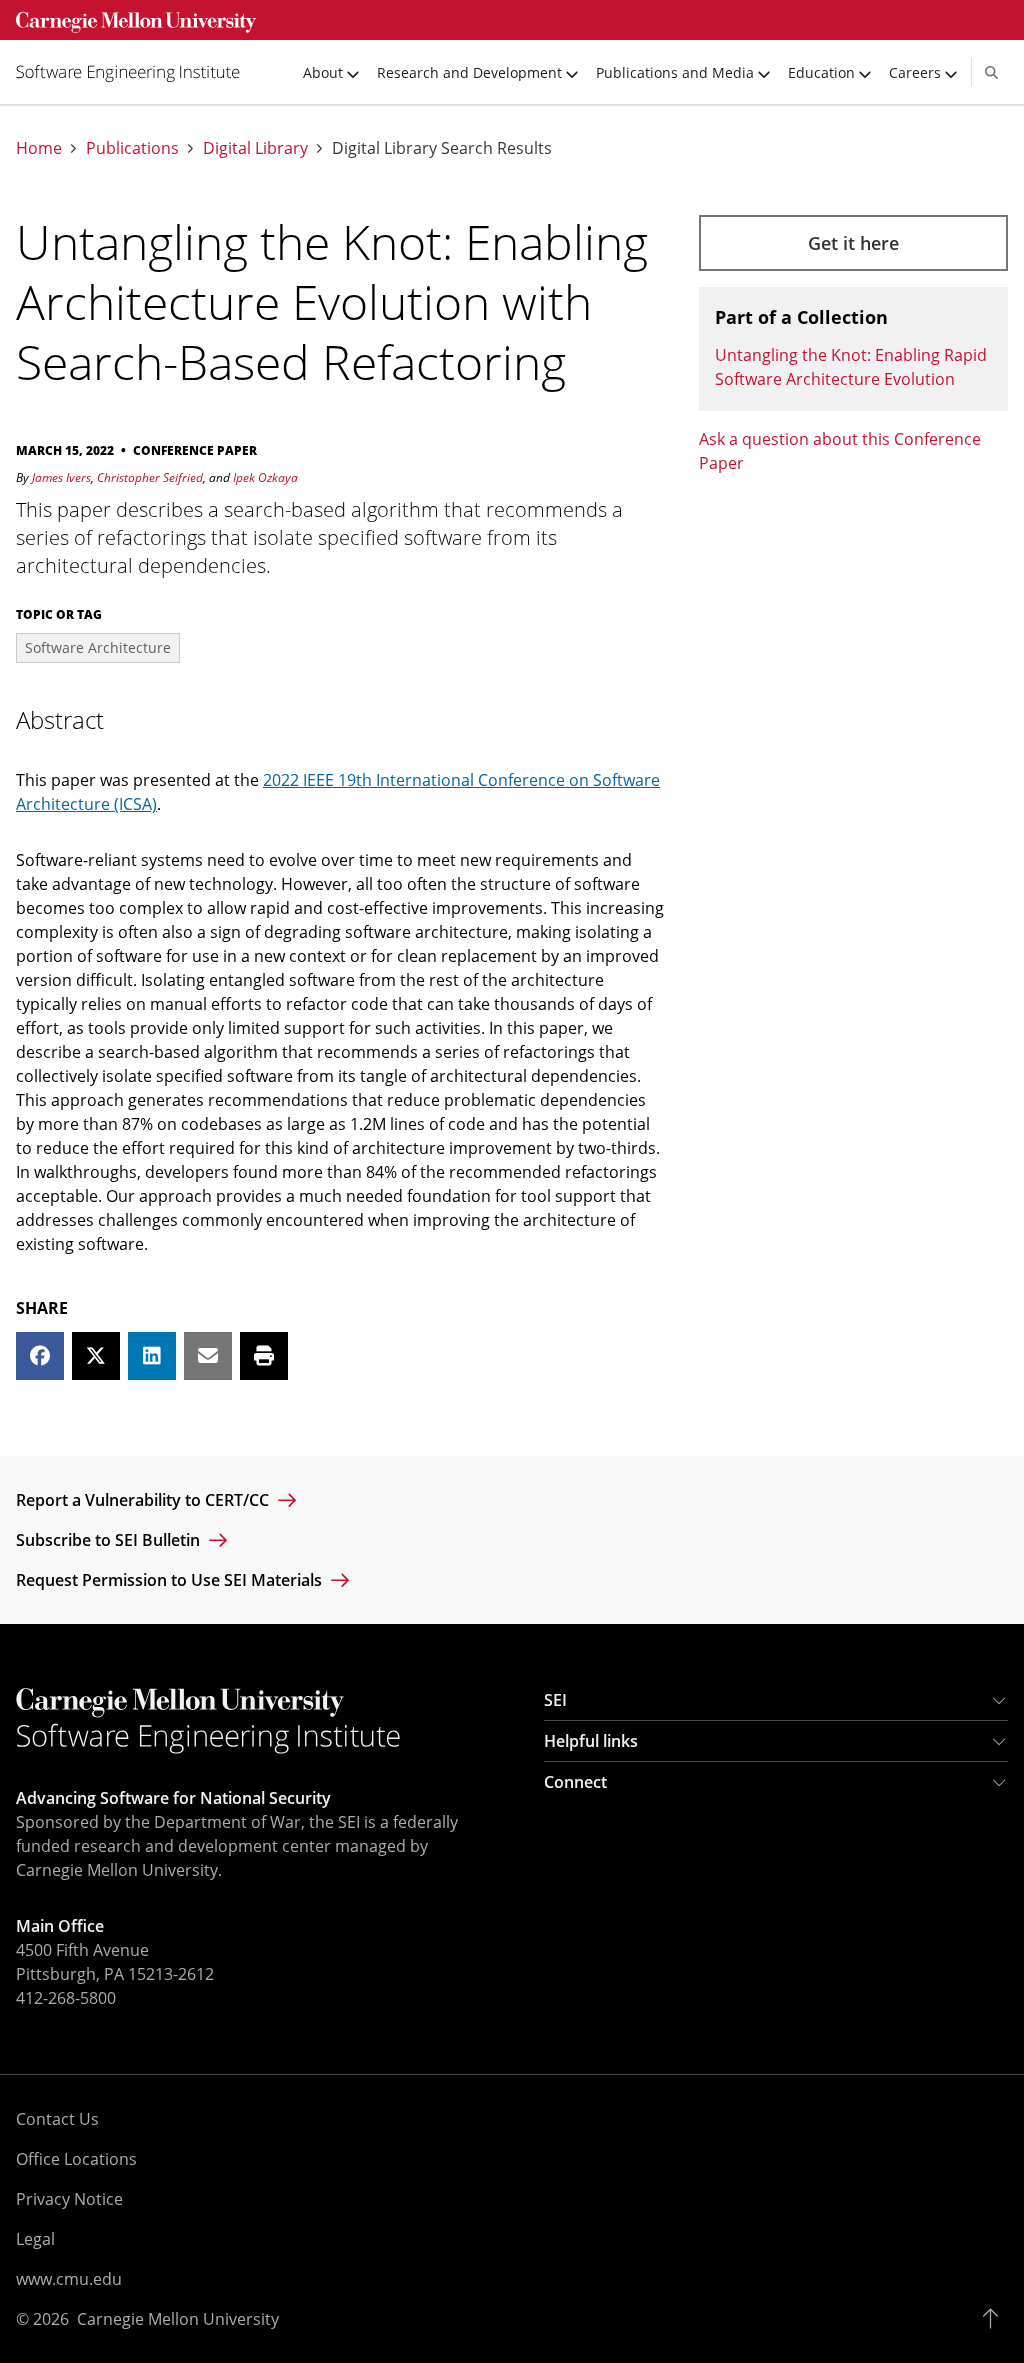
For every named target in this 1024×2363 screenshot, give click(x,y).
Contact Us (57, 2119)
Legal (35, 2239)
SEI (555, 1700)
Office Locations (76, 2159)
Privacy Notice (69, 2199)
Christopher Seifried (150, 477)
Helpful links (591, 1741)
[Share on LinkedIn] (152, 1356)
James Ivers (61, 477)
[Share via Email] (208, 1356)
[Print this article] (264, 1356)
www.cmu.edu (69, 2279)
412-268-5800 (66, 1998)
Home (39, 148)
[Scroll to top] (995, 2319)
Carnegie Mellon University (178, 2319)
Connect (575, 1782)
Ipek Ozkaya (265, 477)
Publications (132, 148)
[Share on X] (96, 1356)
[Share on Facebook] (40, 1356)
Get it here (853, 243)
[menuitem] (136, 72)
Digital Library (255, 148)
